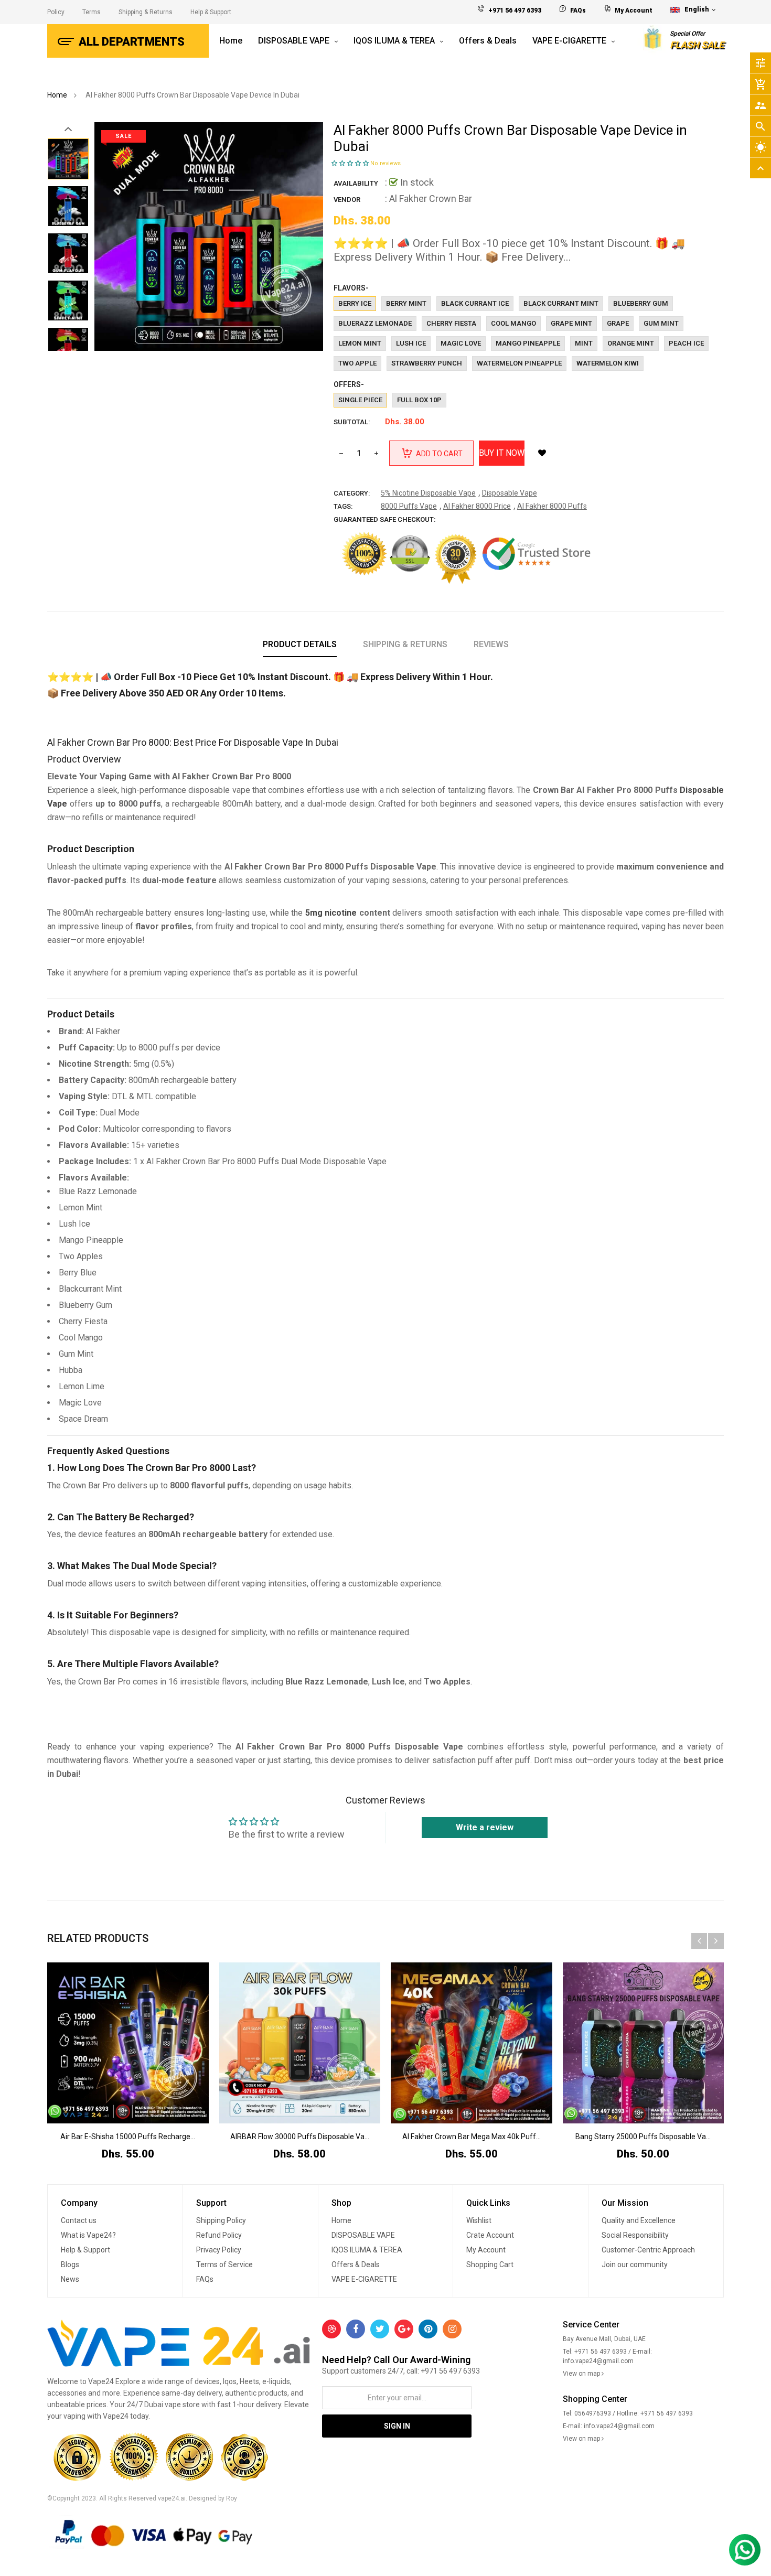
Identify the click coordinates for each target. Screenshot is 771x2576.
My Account (634, 10)
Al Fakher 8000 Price (477, 506)
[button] (351, 163)
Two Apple (357, 363)
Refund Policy (219, 2235)
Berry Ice (355, 303)
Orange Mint (631, 343)
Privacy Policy (219, 2250)
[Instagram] (452, 2329)
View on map (582, 2374)
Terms (92, 12)
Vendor (347, 200)
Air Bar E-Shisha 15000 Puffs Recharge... (128, 2137)
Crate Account (490, 2235)
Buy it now (502, 453)
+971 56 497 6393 (515, 10)
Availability (356, 183)
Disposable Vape (510, 493)
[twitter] (380, 2329)
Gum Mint (661, 323)
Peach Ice (686, 343)
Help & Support (211, 12)
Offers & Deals (356, 2264)
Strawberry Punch (427, 363)
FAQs (578, 10)
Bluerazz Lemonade (375, 323)
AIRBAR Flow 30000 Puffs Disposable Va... (300, 2137)
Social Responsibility (635, 2235)
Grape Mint (571, 323)
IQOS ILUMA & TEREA (367, 2250)
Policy (56, 12)
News (70, 2279)
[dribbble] (331, 2329)
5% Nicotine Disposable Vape (428, 493)
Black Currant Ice (475, 303)
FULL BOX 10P (419, 400)
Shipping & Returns (146, 12)
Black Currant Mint (561, 303)
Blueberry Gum (641, 303)
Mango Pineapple (528, 343)
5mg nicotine (331, 913)
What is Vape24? (88, 2235)
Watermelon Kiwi (608, 363)
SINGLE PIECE (360, 400)
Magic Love (461, 343)
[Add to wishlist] (542, 453)
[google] (404, 2329)
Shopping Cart (490, 2264)
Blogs (70, 2264)
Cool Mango (513, 323)
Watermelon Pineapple (519, 363)
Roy (232, 2498)
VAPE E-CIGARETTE (364, 2279)
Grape (618, 323)
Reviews (491, 644)
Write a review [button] (485, 1827)
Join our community (635, 2264)
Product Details (300, 644)
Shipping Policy (221, 2220)
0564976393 (593, 2413)
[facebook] (356, 2329)
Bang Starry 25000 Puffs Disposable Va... (643, 2137)
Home (341, 2220)
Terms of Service (224, 2264)
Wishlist (479, 2220)
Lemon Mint (360, 343)
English (698, 9)
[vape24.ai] (179, 2345)
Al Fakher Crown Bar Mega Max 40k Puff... (472, 2137)
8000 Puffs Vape (409, 506)
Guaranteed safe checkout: (385, 519)
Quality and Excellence (639, 2220)
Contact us (79, 2220)
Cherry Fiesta (451, 323)
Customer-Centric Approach (648, 2250)
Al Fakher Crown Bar (431, 198)
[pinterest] (428, 2329)
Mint (584, 343)
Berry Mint (406, 303)
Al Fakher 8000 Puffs (552, 506)
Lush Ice (411, 343)
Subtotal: (352, 422)
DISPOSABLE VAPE (363, 2235)
